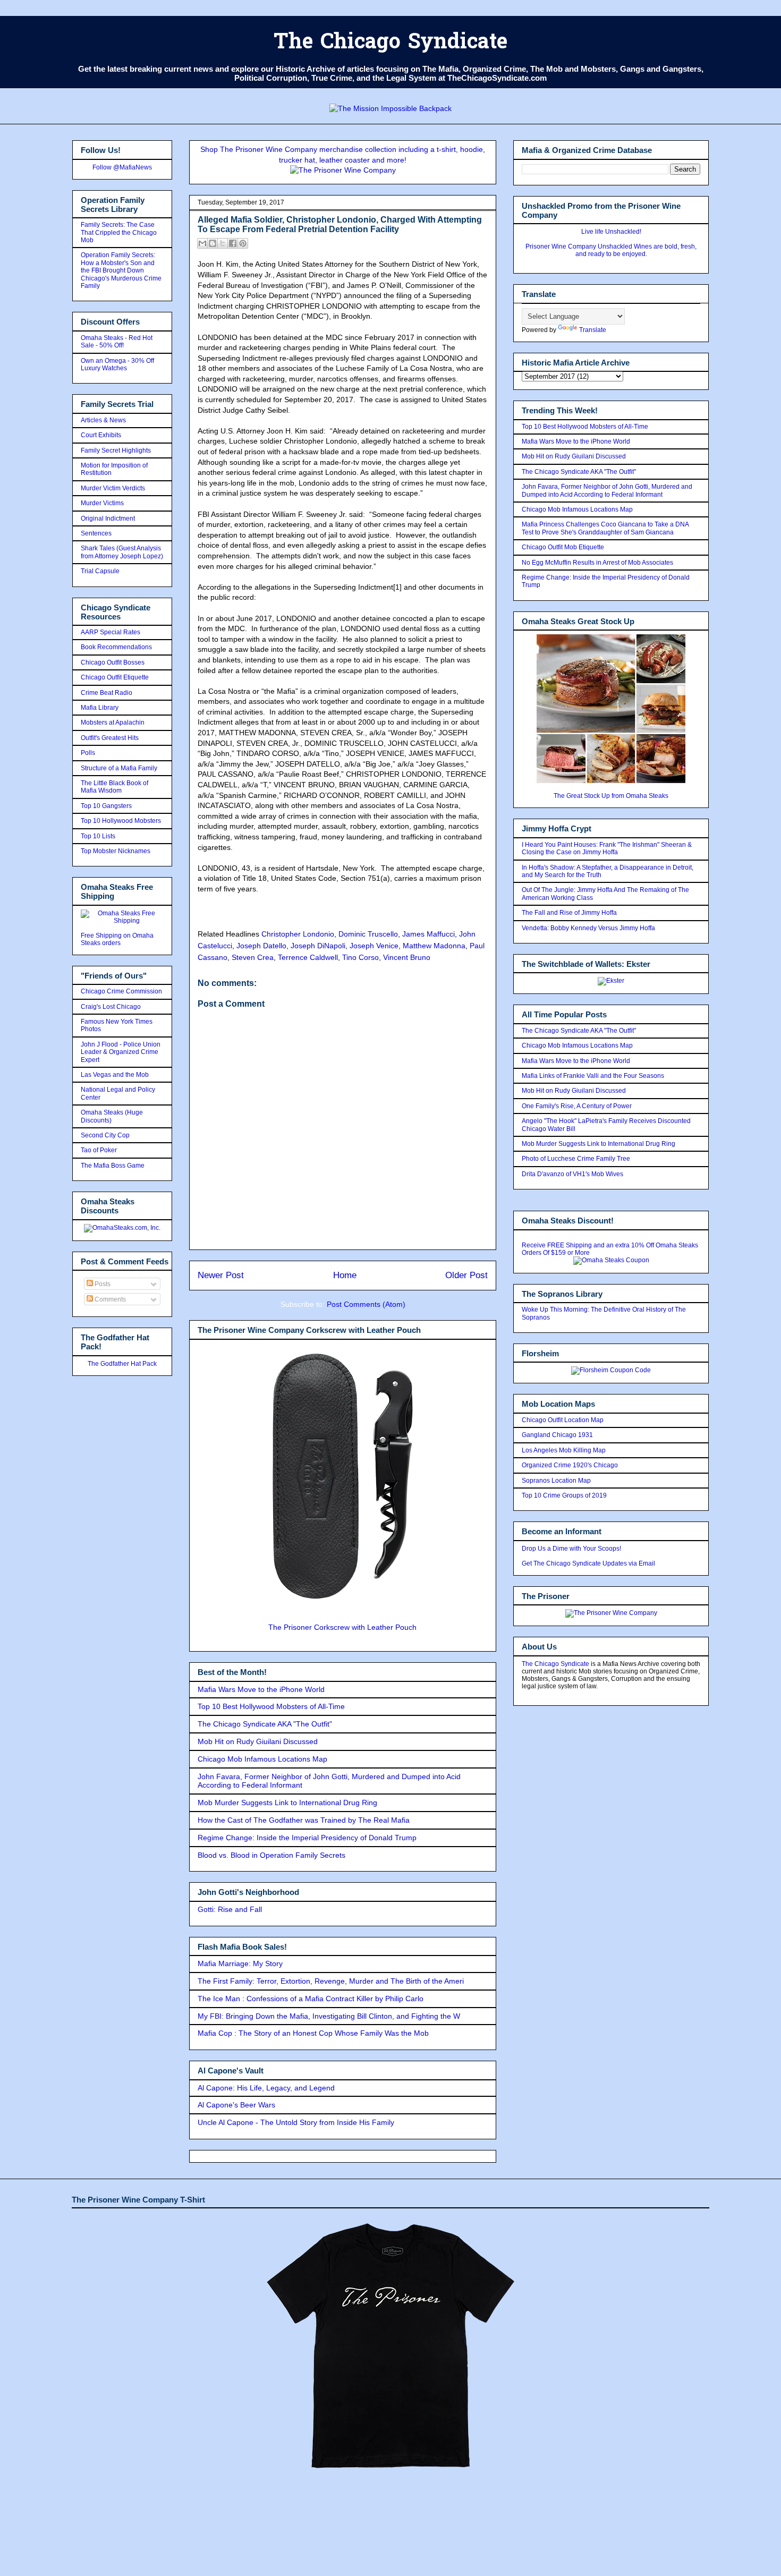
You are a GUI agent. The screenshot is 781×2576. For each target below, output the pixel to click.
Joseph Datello (261, 946)
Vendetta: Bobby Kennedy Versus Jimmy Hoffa (588, 928)
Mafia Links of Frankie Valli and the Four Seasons (593, 1076)
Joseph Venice (374, 946)
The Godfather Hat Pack (122, 1364)
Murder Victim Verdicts (113, 488)
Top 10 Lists (98, 836)
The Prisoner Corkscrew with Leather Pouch (342, 1627)
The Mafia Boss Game (113, 1166)
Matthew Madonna (434, 946)
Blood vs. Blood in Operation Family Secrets (271, 1855)
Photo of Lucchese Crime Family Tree (576, 1159)
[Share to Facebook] (233, 243)
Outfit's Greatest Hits (110, 738)
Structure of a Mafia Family (119, 768)
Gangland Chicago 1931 (557, 1435)
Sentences (96, 533)
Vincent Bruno (407, 957)
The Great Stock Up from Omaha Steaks (611, 796)
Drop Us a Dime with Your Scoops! (571, 1549)
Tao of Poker (99, 1150)
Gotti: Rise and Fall (230, 1909)
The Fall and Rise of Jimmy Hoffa (569, 913)
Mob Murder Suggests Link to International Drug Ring (287, 1803)
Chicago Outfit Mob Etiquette (563, 547)
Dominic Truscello (368, 934)
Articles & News (103, 420)
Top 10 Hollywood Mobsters (121, 821)
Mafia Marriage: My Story (240, 1963)
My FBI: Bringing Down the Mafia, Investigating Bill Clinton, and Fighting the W (329, 2016)
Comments (109, 1299)
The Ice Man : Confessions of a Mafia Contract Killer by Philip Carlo (311, 1999)
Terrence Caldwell (308, 957)
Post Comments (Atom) (366, 1304)
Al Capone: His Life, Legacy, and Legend (266, 2088)
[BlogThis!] (213, 243)
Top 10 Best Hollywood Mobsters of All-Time (271, 1706)
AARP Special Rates (111, 632)
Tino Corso (360, 957)
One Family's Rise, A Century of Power (577, 1106)
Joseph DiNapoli (318, 946)
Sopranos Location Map (556, 1481)
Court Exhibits (101, 435)
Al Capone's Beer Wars (236, 2105)
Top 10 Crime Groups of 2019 (564, 1495)
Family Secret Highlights (116, 450)
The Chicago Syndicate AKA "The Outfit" (265, 1724)
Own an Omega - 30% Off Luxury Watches (117, 364)
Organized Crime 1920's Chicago (570, 1465)
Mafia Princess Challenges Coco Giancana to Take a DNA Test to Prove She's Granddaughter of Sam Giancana (605, 528)
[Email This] (202, 243)
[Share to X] (223, 243)
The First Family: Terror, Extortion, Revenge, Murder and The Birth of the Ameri (331, 1981)
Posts (102, 1284)
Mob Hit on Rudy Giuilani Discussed (258, 1741)
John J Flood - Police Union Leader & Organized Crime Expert (121, 1052)
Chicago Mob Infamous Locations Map (262, 1759)
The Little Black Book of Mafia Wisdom (114, 787)
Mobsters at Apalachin (113, 722)
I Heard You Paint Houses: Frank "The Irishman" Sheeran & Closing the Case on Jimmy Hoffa (607, 848)
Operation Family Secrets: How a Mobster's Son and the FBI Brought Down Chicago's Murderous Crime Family (121, 270)
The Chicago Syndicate (390, 43)
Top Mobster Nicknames (116, 851)
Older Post (466, 1275)
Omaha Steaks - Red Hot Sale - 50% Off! (117, 342)
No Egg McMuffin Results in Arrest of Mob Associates (597, 563)
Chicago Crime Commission (121, 991)
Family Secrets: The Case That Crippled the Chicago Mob (119, 232)
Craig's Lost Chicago (111, 1007)
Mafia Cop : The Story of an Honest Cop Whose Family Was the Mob (313, 2033)
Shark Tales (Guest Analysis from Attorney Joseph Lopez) (122, 552)
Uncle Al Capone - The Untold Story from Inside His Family (296, 2122)
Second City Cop (105, 1135)
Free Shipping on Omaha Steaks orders (117, 939)
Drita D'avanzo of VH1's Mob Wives (572, 1174)
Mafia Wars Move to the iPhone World (261, 1689)
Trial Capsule (100, 571)
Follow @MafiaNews (122, 167)
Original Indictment (108, 518)
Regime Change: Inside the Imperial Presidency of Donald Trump (307, 1838)
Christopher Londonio (298, 934)
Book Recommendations (116, 647)
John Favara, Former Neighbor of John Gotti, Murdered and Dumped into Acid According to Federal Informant (607, 490)
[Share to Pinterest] (243, 243)
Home (345, 1275)
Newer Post (221, 1275)
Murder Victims (102, 503)
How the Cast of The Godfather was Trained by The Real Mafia (304, 1820)
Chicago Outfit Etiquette (115, 677)
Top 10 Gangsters (106, 806)
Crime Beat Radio (107, 693)
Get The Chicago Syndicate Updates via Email (588, 1563)
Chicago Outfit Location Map (563, 1420)
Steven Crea (253, 957)
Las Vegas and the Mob (115, 1075)
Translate (593, 330)
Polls (88, 753)
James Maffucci (428, 934)
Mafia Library (100, 708)
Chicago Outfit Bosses (113, 662)
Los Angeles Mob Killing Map (564, 1450)
